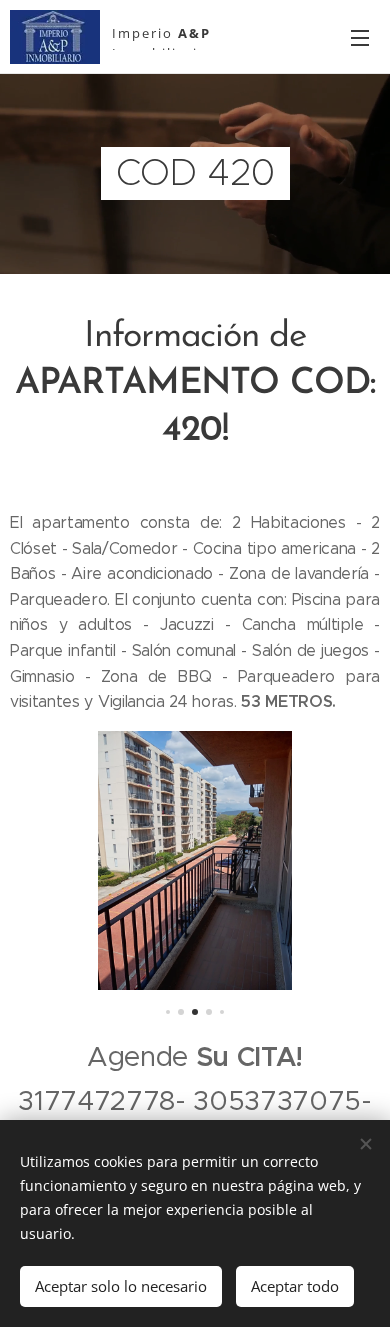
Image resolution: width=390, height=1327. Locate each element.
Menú (360, 37)
